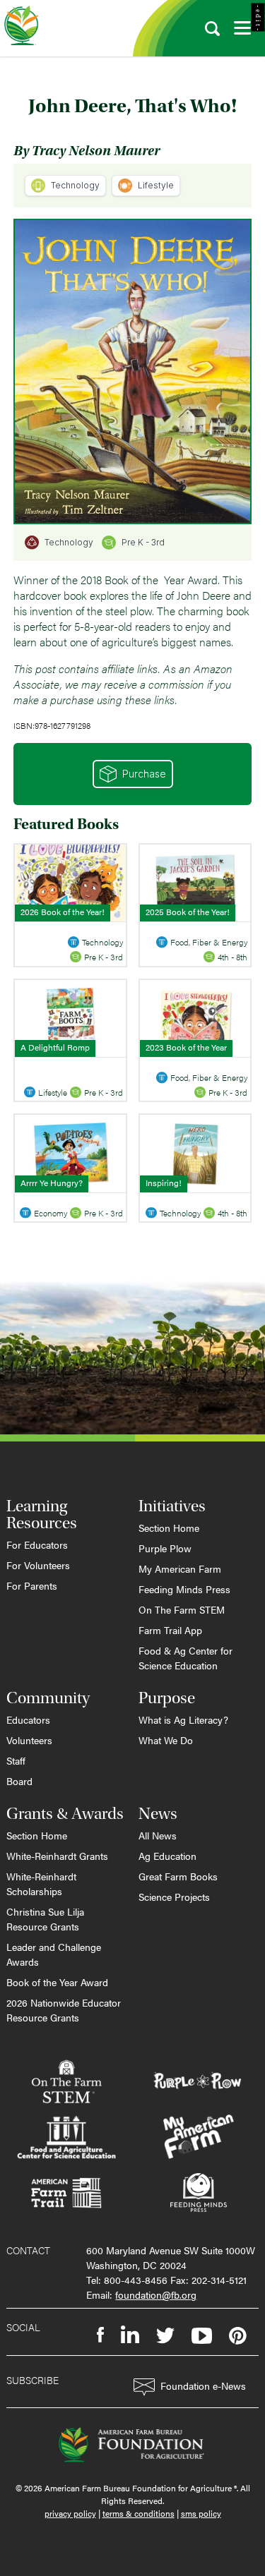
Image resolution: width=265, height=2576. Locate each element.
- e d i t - (258, 18)
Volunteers (29, 1740)
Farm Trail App (170, 1630)
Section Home (169, 1528)
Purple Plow (165, 1548)
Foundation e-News (203, 2385)
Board (19, 1781)
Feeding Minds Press (184, 1589)
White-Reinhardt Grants (57, 1856)
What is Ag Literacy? (183, 1719)
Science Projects (174, 1897)
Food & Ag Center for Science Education (185, 1658)
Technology (75, 185)
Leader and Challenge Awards (54, 1954)
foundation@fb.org (156, 2294)
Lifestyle (156, 185)
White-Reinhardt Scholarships (41, 1883)
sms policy (201, 2513)
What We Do (166, 1740)
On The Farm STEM (182, 1609)
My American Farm (180, 1568)
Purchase (144, 774)
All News (158, 1835)
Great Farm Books (178, 1876)
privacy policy (70, 2513)
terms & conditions (139, 2513)
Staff (16, 1760)
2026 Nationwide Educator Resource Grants (64, 2010)
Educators (28, 1719)
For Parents (32, 1585)
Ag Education (167, 1856)
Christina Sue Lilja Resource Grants (45, 1919)
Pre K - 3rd (143, 542)
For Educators (37, 1544)
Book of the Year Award (57, 1982)
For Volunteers (38, 1565)
